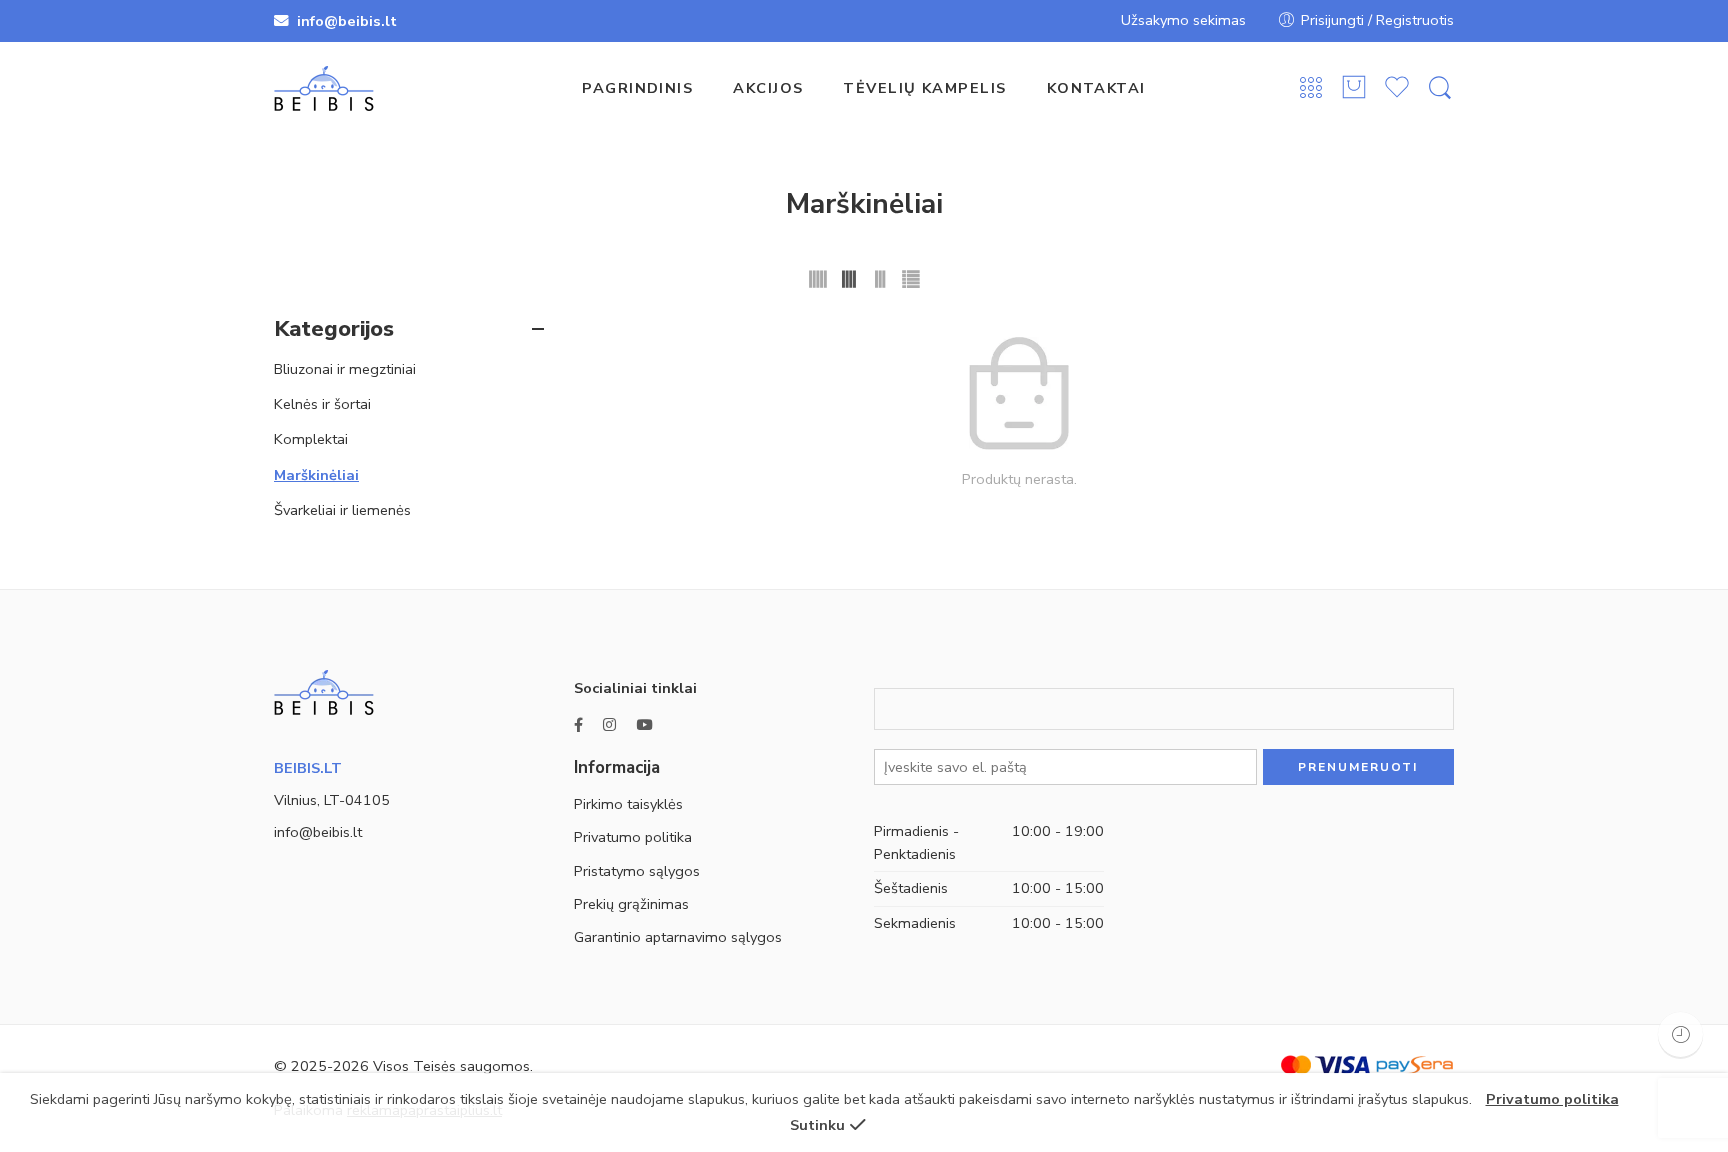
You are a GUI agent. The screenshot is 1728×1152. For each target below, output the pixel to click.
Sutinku (817, 1125)
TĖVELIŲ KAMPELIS (924, 88)
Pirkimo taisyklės (628, 804)
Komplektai (311, 439)
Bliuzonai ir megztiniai (345, 369)
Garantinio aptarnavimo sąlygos (678, 937)
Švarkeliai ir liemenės (342, 510)
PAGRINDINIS (637, 88)
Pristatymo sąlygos (637, 871)
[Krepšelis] (1354, 88)
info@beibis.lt (318, 832)
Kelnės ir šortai (322, 404)
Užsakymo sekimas (1183, 20)
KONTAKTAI (1096, 88)
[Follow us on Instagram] (609, 725)
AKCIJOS (768, 88)
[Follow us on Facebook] (578, 725)
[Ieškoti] (1440, 88)
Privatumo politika (633, 837)
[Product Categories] (1311, 88)
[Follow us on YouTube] (644, 725)
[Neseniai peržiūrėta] (1680, 1034)
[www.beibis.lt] (324, 691)
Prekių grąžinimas (631, 904)
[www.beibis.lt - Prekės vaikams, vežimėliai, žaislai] (324, 88)
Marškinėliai (316, 475)
